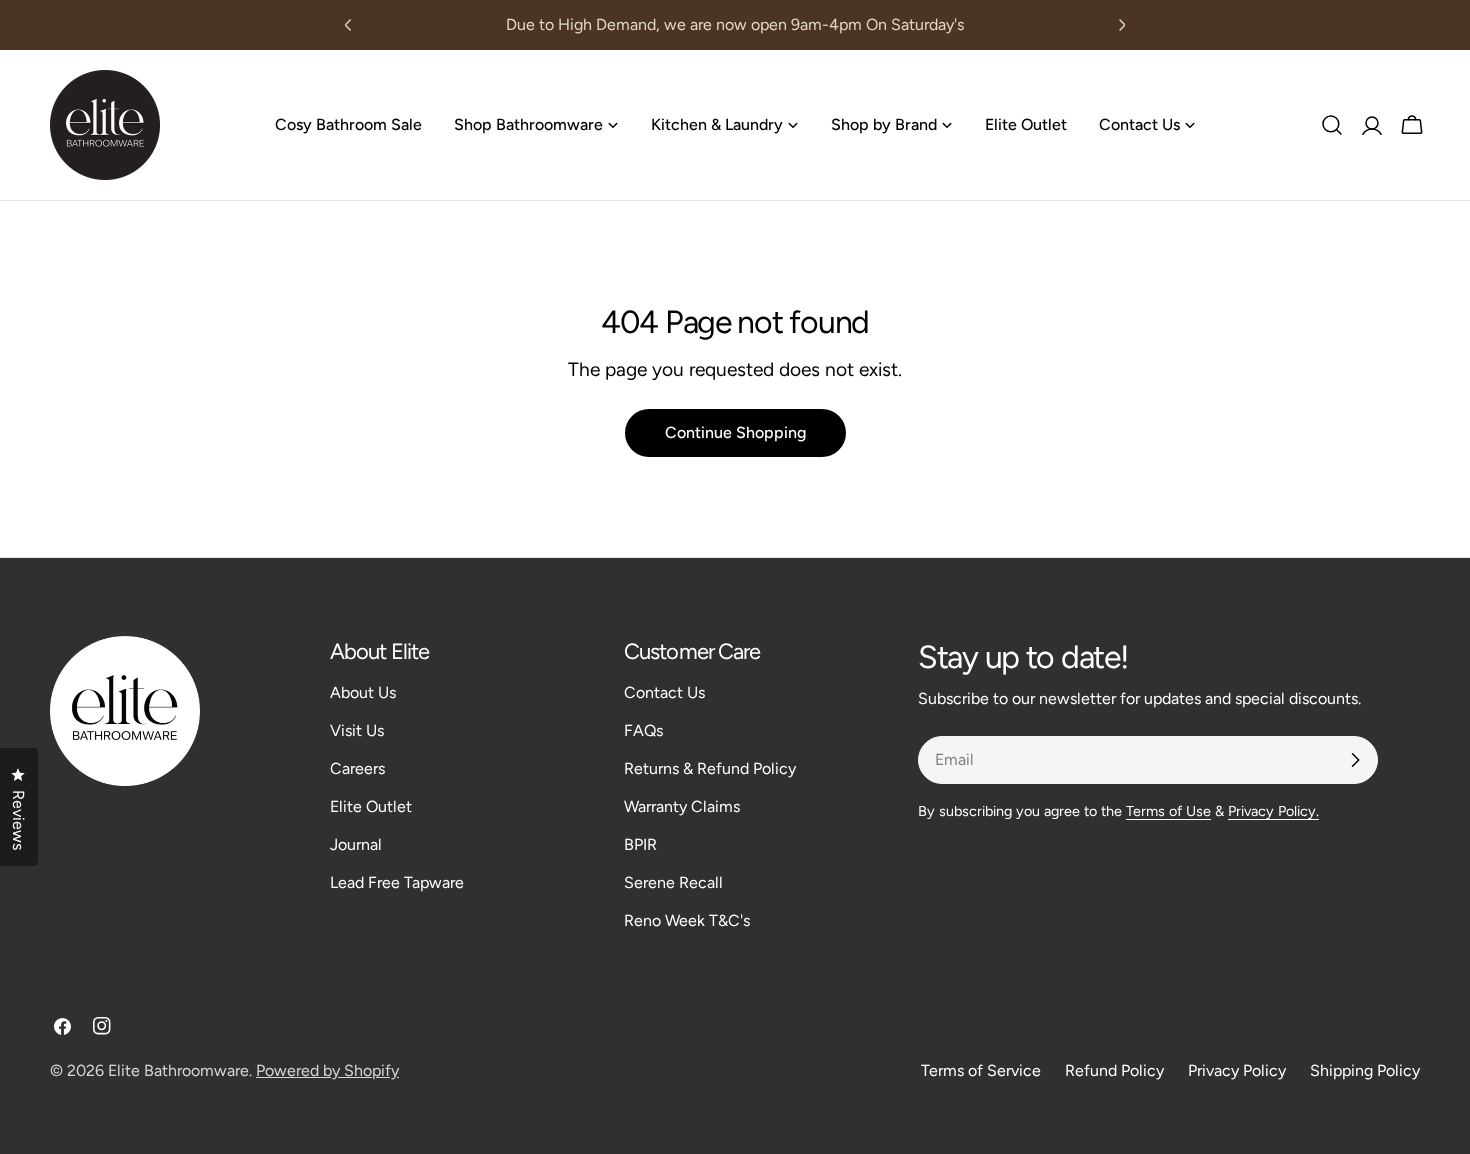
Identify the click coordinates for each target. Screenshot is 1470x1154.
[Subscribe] (1355, 760)
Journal (356, 844)
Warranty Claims (682, 806)
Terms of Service (981, 1070)
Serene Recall (673, 882)
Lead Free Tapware (397, 882)
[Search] (1332, 125)
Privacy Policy (1237, 1070)
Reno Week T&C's (687, 920)
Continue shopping (735, 432)
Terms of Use (1168, 811)
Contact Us (664, 692)
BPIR (640, 844)
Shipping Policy (1365, 1070)
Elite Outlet (371, 806)
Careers (357, 768)
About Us (363, 692)
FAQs (643, 730)
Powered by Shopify (327, 1070)
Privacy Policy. (1273, 811)
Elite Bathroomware (178, 1070)
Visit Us (357, 730)
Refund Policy (1114, 1070)
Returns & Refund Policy (710, 768)
